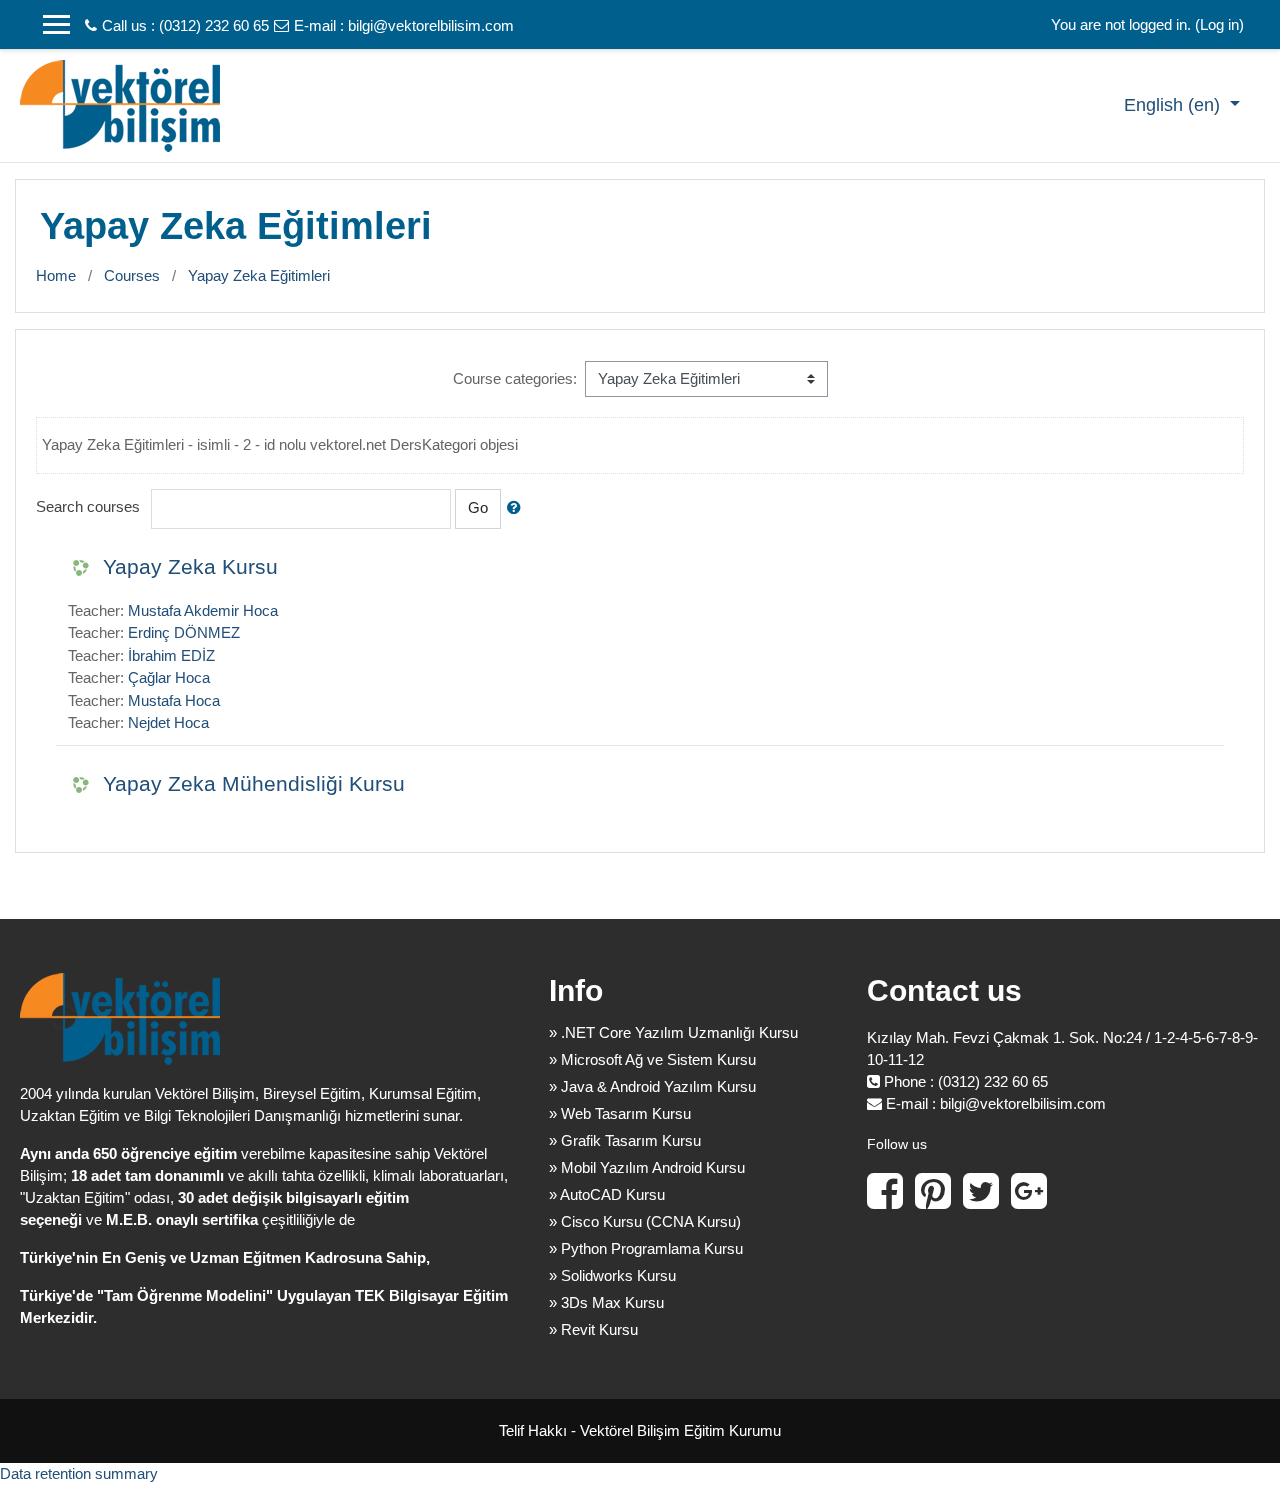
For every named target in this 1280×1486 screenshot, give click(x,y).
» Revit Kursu (593, 1329)
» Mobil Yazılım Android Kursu (647, 1167)
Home (56, 275)
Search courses (88, 506)
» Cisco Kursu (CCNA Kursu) (645, 1221)
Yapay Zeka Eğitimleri (259, 275)
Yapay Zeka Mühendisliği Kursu (254, 783)
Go (478, 507)
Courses (132, 275)
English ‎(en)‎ (1174, 105)
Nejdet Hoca (168, 722)
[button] (518, 508)
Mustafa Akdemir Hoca (203, 610)
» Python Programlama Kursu (646, 1248)
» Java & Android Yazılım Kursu (652, 1086)
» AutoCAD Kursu (607, 1194)
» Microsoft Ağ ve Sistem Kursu (652, 1059)
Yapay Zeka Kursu (190, 566)
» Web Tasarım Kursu (620, 1113)
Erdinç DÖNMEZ (184, 632)
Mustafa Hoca (174, 700)
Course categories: (515, 378)
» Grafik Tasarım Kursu (625, 1140)
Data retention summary (79, 1473)
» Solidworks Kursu (612, 1275)
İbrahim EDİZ (171, 655)
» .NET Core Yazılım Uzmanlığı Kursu (673, 1032)
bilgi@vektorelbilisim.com (431, 25)
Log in (1219, 24)
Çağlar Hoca (169, 677)
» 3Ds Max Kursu (606, 1302)
